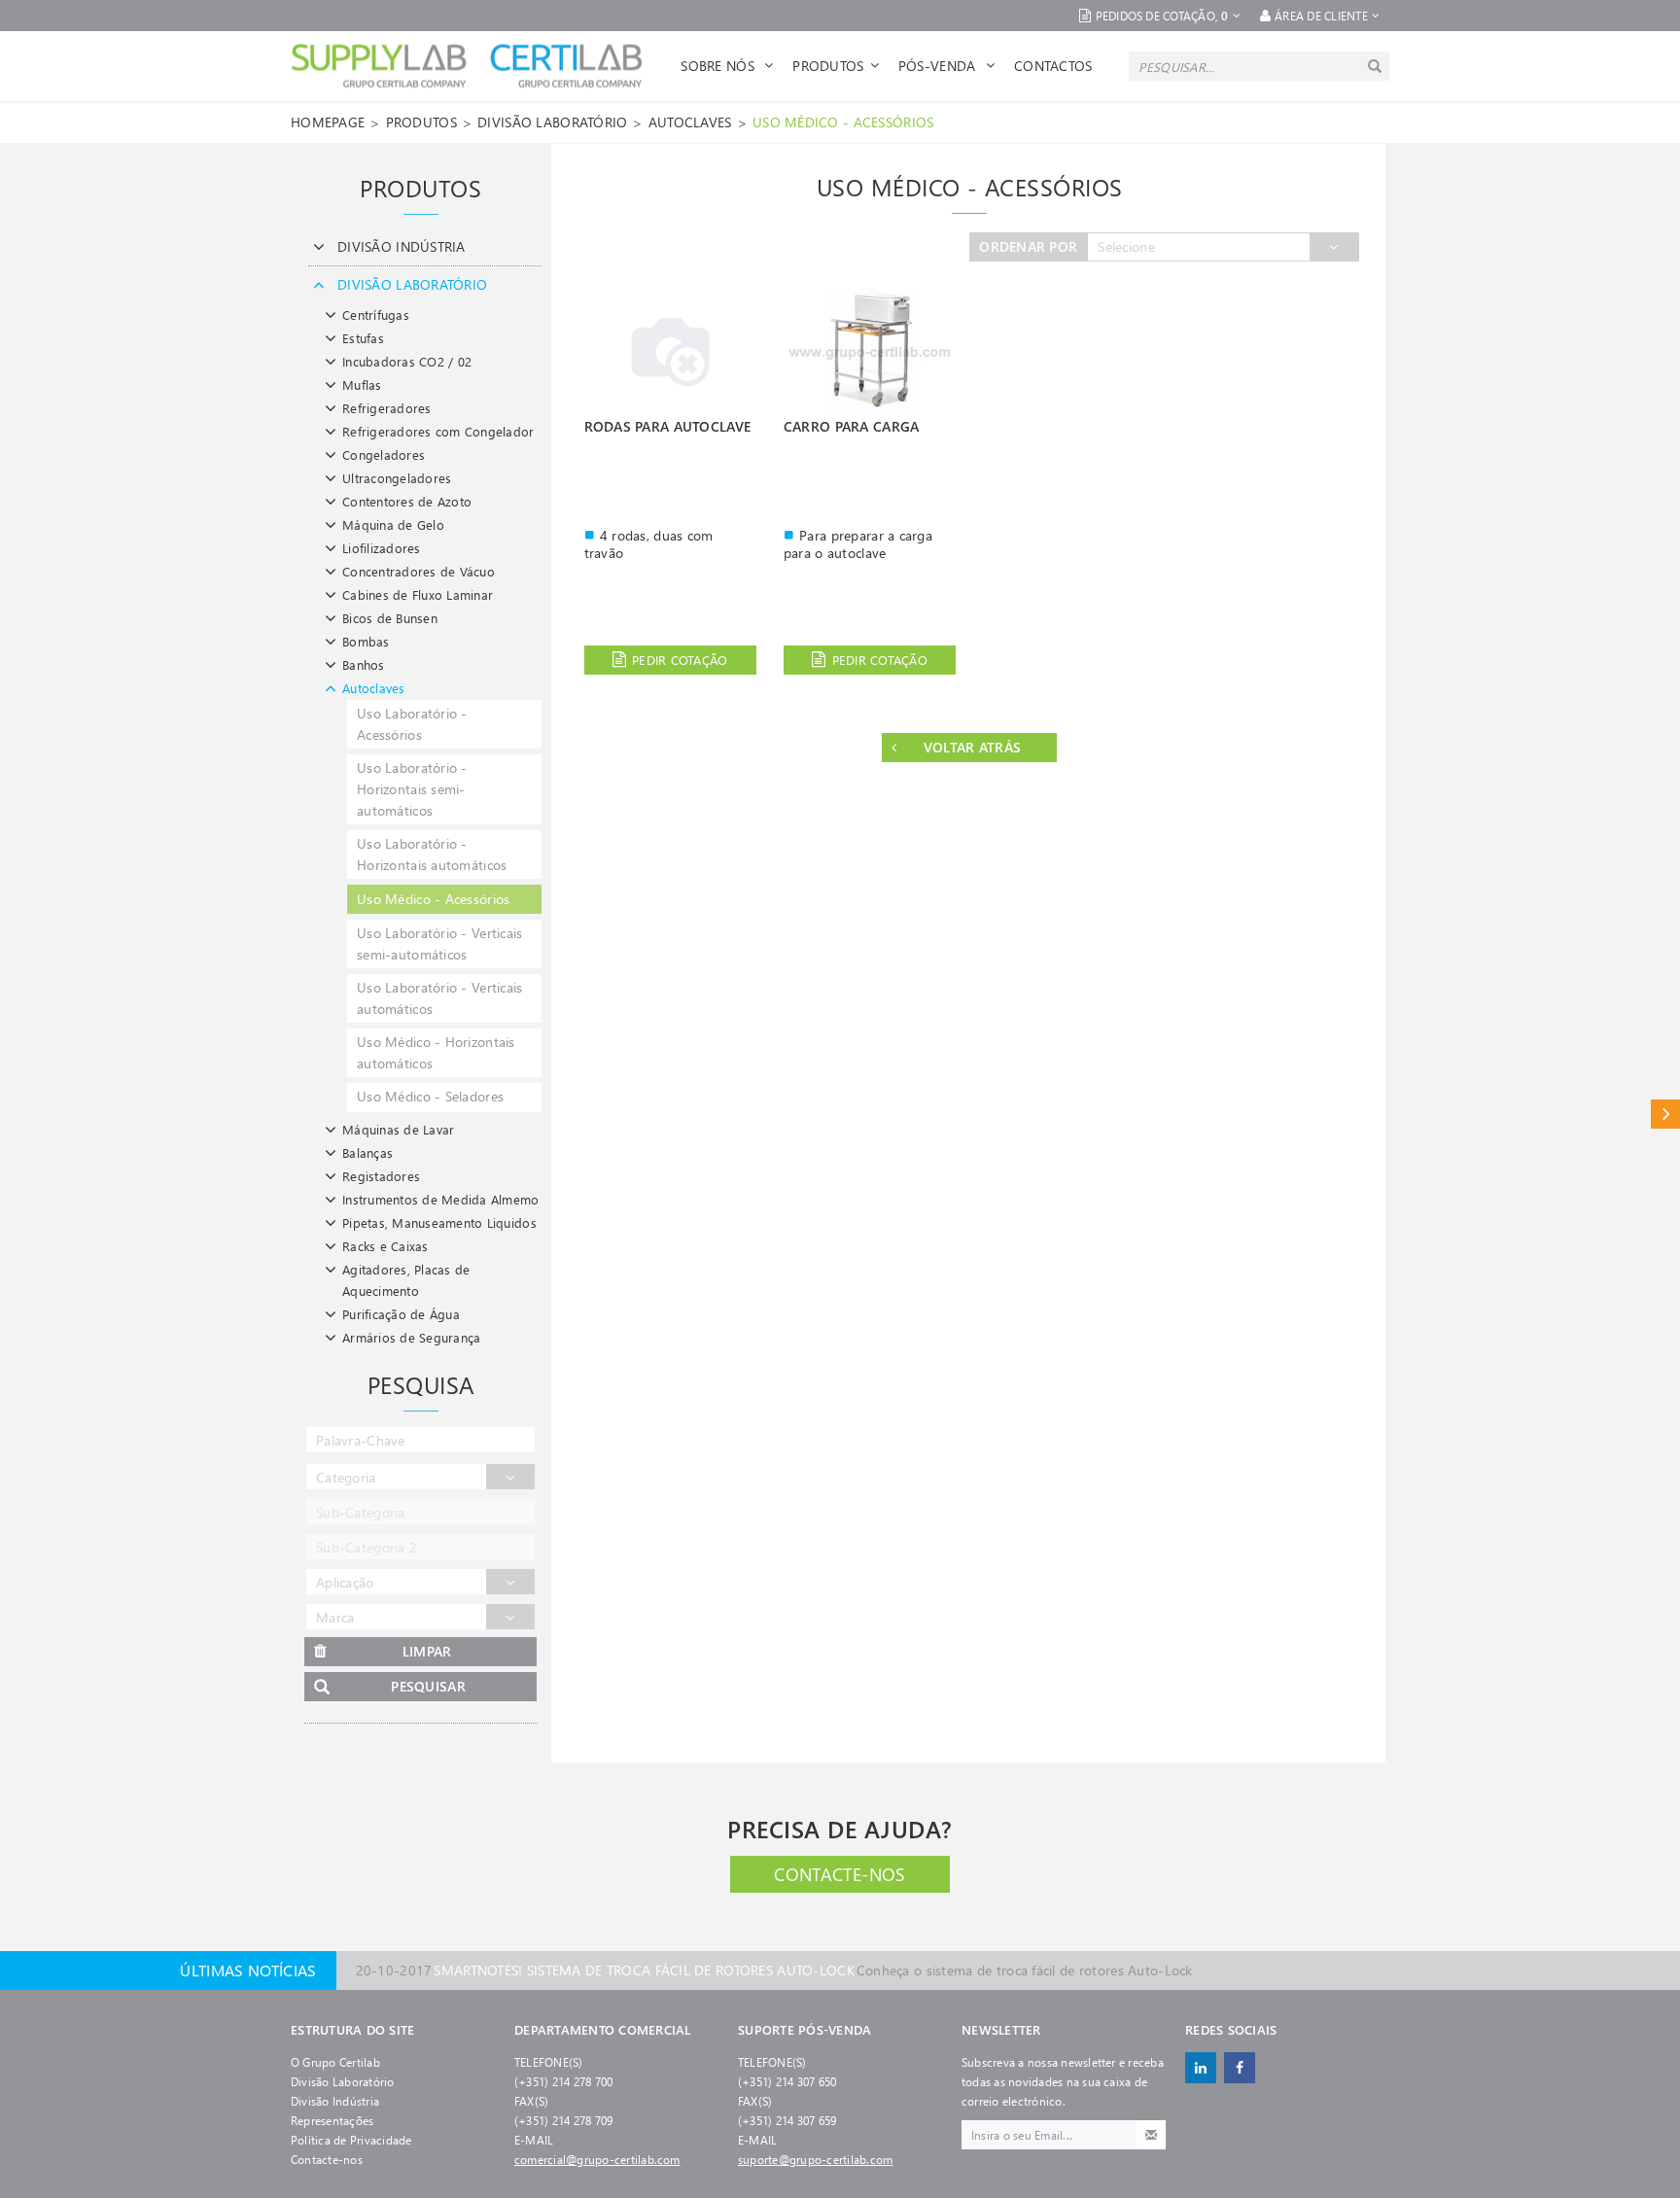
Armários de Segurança (411, 1337)
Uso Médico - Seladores (430, 1096)
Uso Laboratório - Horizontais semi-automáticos (412, 789)
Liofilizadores (382, 548)
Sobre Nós (719, 66)
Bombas (366, 641)
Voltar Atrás (972, 747)
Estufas (363, 338)
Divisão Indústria (335, 2101)
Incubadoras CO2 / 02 (407, 361)
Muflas (362, 384)
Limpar (427, 1651)
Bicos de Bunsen (390, 618)
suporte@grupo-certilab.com (815, 2159)
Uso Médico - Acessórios (843, 122)
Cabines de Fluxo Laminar (418, 594)
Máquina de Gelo (393, 524)
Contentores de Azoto (407, 501)
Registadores (381, 1176)
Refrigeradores (387, 408)
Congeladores (384, 454)
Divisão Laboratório (343, 2081)
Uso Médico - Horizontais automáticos (436, 1052)
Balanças (367, 1152)
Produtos (828, 66)
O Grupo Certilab (335, 2062)
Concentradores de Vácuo (419, 571)
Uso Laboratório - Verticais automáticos (440, 998)
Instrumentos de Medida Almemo (441, 1199)
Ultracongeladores (397, 478)
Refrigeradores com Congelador (438, 431)
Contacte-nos (840, 1874)
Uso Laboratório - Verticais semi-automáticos (440, 943)
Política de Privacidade (351, 2140)
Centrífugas (376, 314)
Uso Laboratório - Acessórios (412, 724)
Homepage (328, 122)
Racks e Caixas (385, 1246)
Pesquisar (428, 1686)
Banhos (364, 664)
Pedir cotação (680, 660)
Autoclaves (690, 122)
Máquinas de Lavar (398, 1129)
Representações (332, 2120)
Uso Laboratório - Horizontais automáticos (432, 854)
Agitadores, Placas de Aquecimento (406, 1280)
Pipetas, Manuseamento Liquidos (439, 1222)
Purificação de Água (401, 1314)
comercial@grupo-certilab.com (597, 2159)
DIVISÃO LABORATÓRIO (552, 122)
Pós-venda (939, 66)
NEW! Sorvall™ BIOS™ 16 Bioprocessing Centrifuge (720, 1972)
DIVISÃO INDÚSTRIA (402, 246)
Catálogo (1665, 1114)
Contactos (1053, 66)
